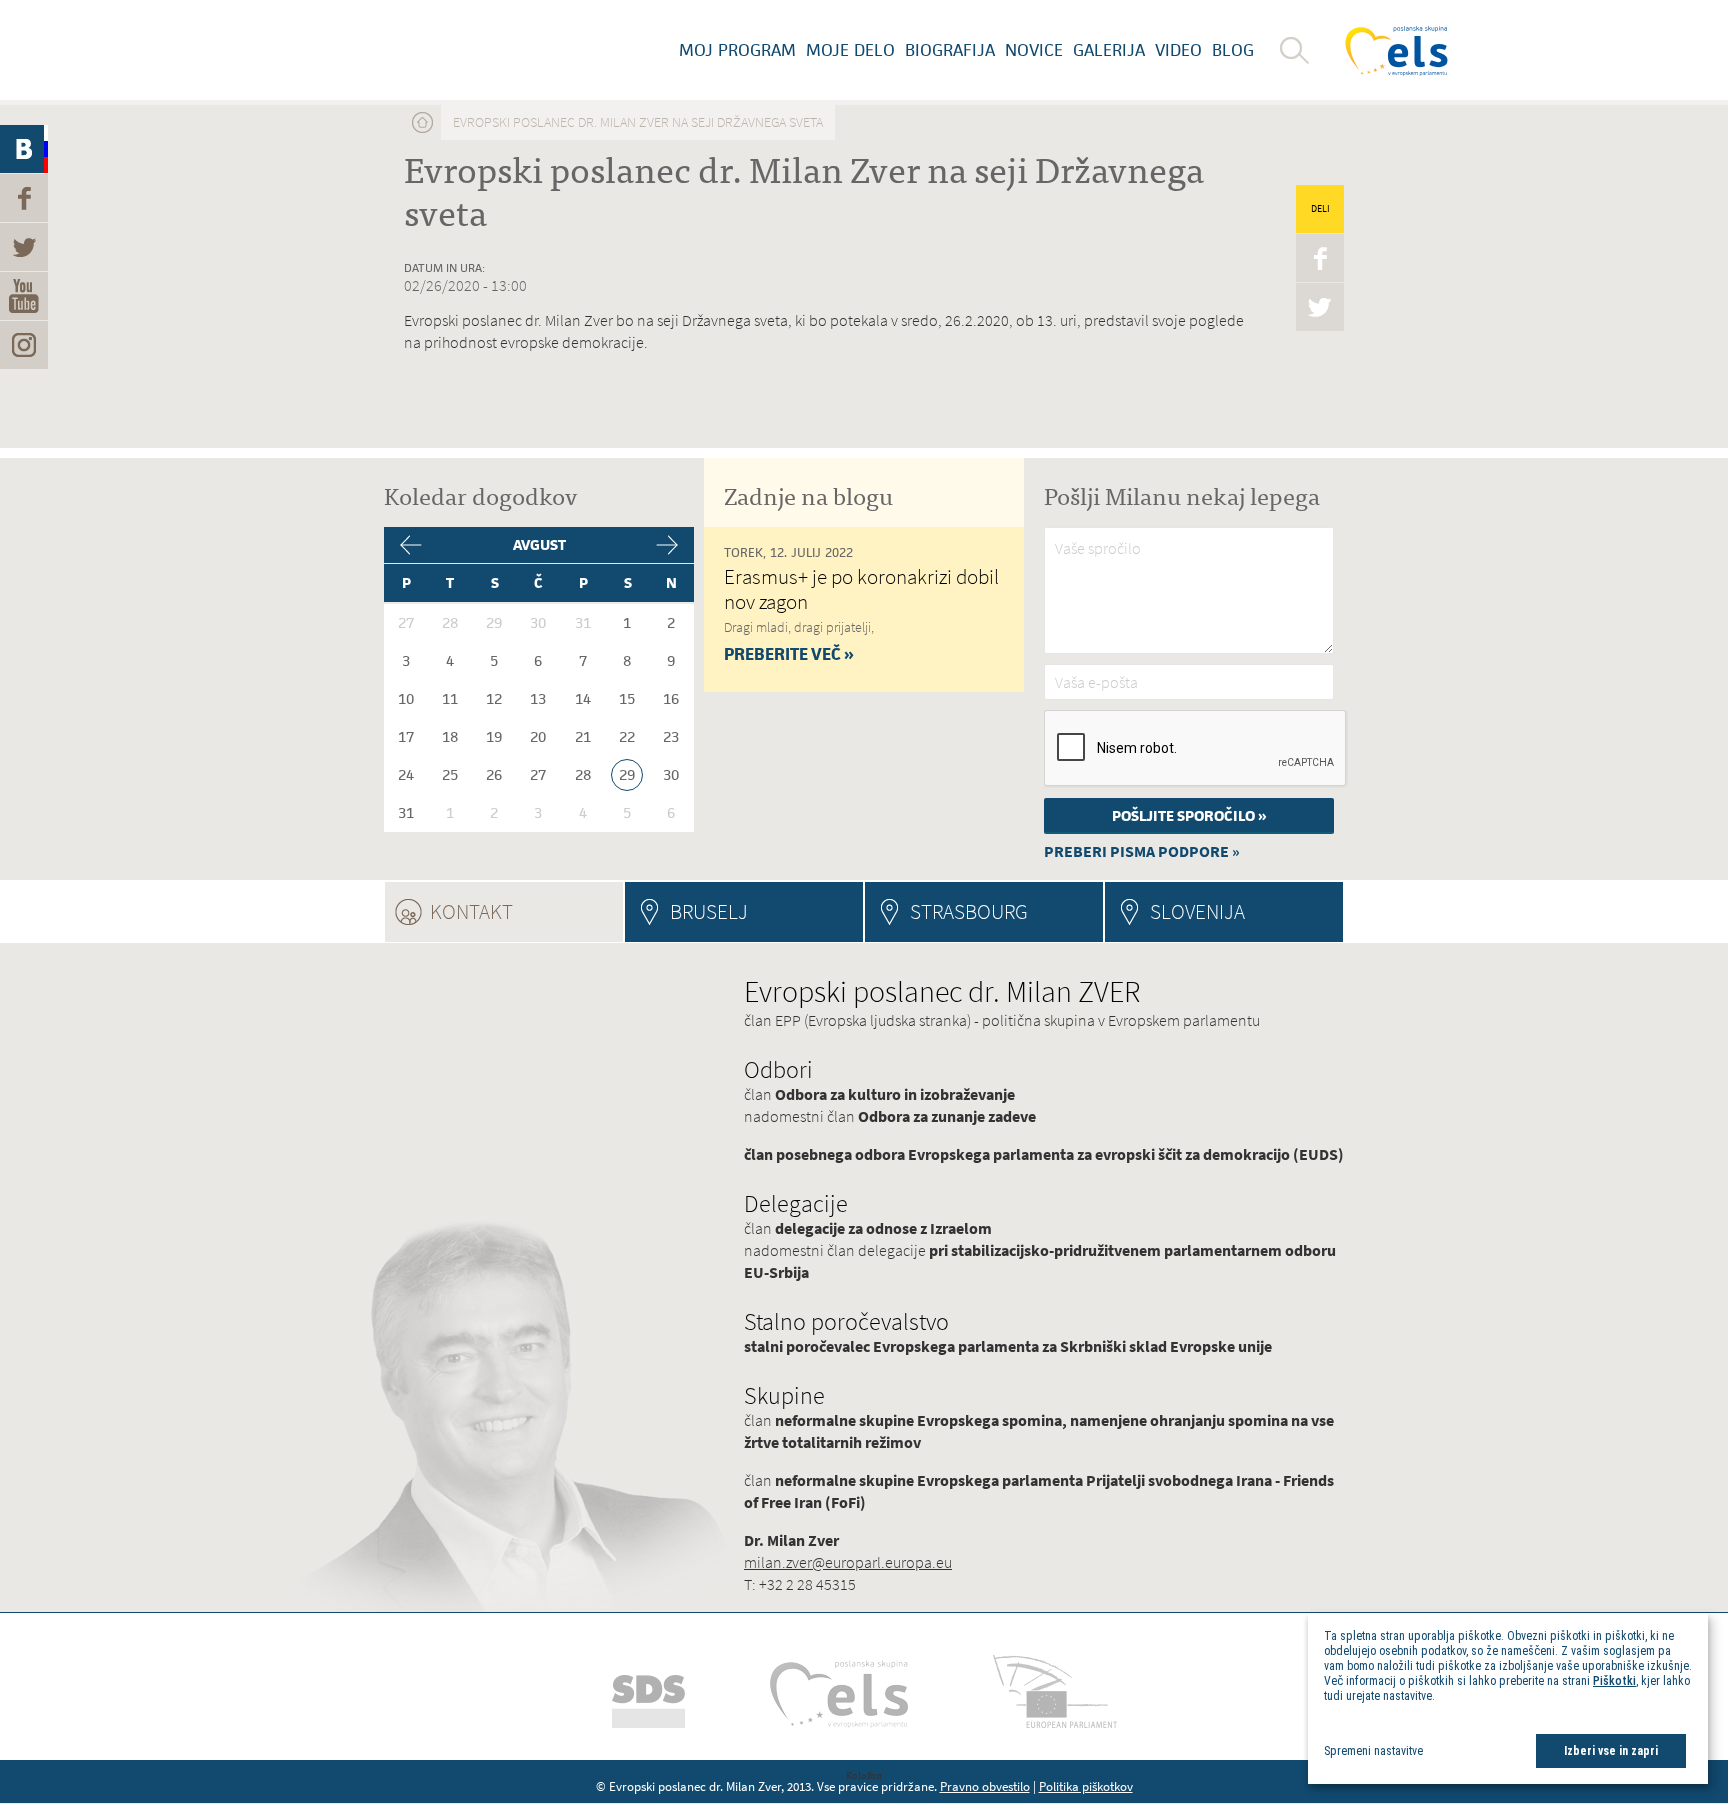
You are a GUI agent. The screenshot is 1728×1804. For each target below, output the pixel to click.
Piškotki (1614, 1681)
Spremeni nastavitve (1373, 1751)
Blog (1233, 50)
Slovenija (1197, 911)
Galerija (1109, 50)
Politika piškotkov (1086, 1786)
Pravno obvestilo (985, 1786)
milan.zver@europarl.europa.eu (848, 1562)
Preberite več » (789, 654)
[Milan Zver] (379, 50)
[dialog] (1508, 1698)
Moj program (737, 50)
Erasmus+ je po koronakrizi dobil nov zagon (861, 589)
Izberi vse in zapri (1611, 1751)
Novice (1034, 50)
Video (1178, 50)
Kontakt (526, 911)
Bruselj (709, 911)
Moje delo (850, 50)
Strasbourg (969, 911)
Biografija (950, 50)
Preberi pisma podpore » (1142, 851)
